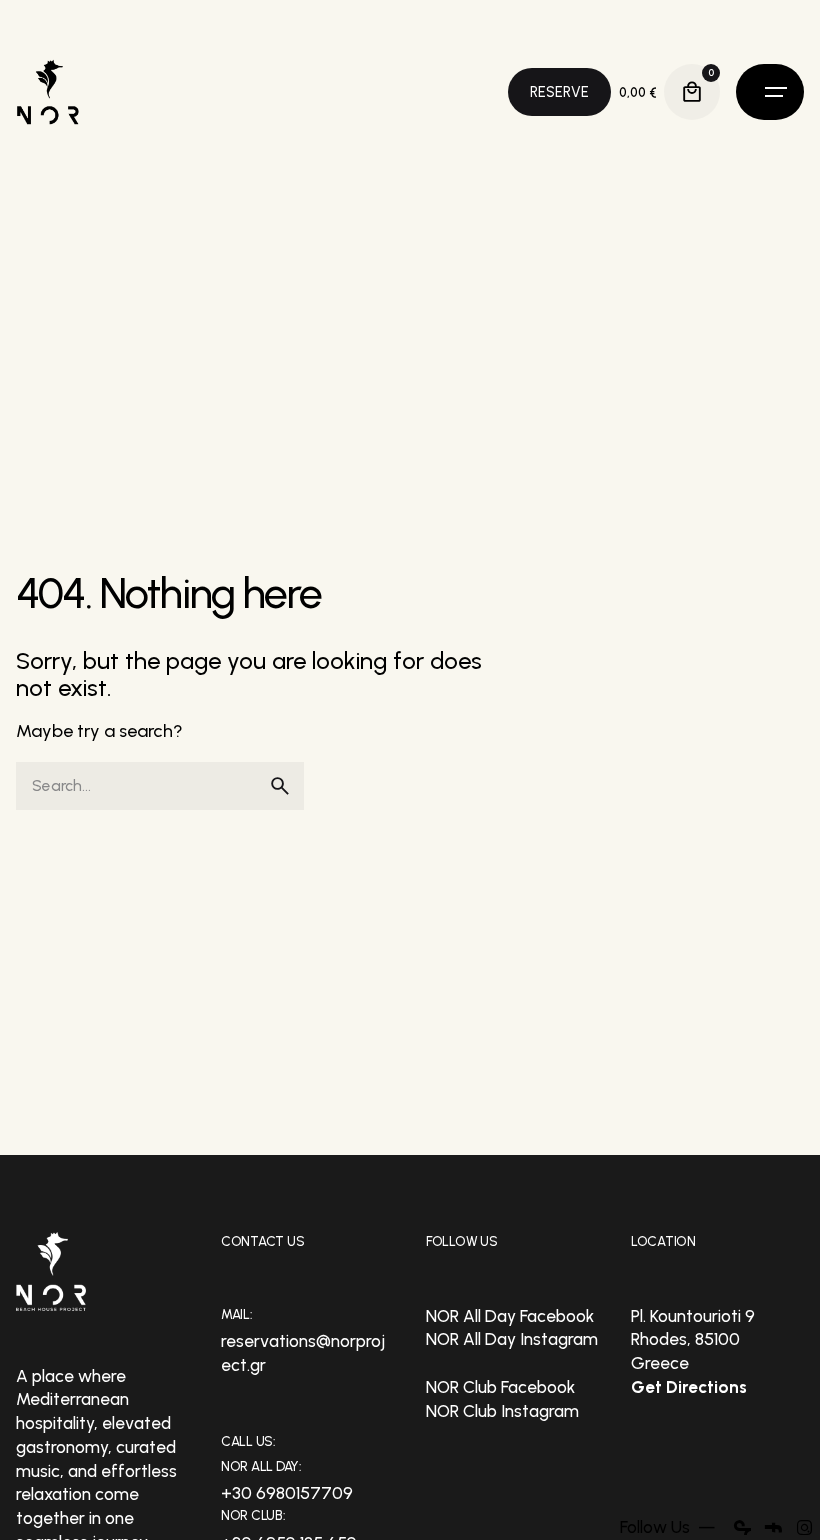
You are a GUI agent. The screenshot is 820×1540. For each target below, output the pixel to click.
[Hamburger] (770, 92)
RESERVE (559, 92)
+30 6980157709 (287, 1493)
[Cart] (692, 92)
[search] (280, 786)
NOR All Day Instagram (512, 1339)
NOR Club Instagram (502, 1411)
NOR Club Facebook (500, 1387)
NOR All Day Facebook (510, 1316)
